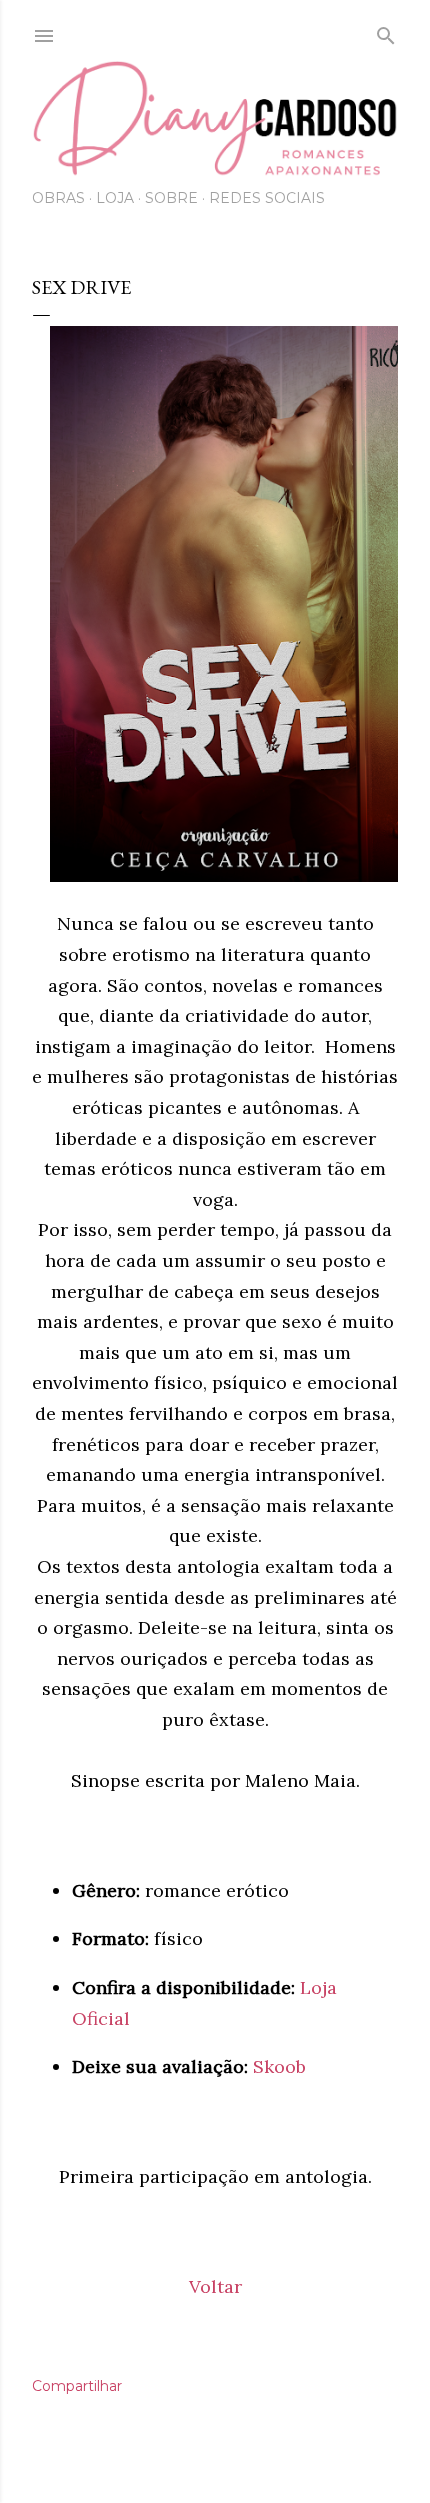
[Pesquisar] (386, 32)
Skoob (279, 2066)
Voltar (215, 2286)
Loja (115, 198)
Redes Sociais (267, 198)
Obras (58, 198)
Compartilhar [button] (77, 2386)
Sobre (171, 198)
